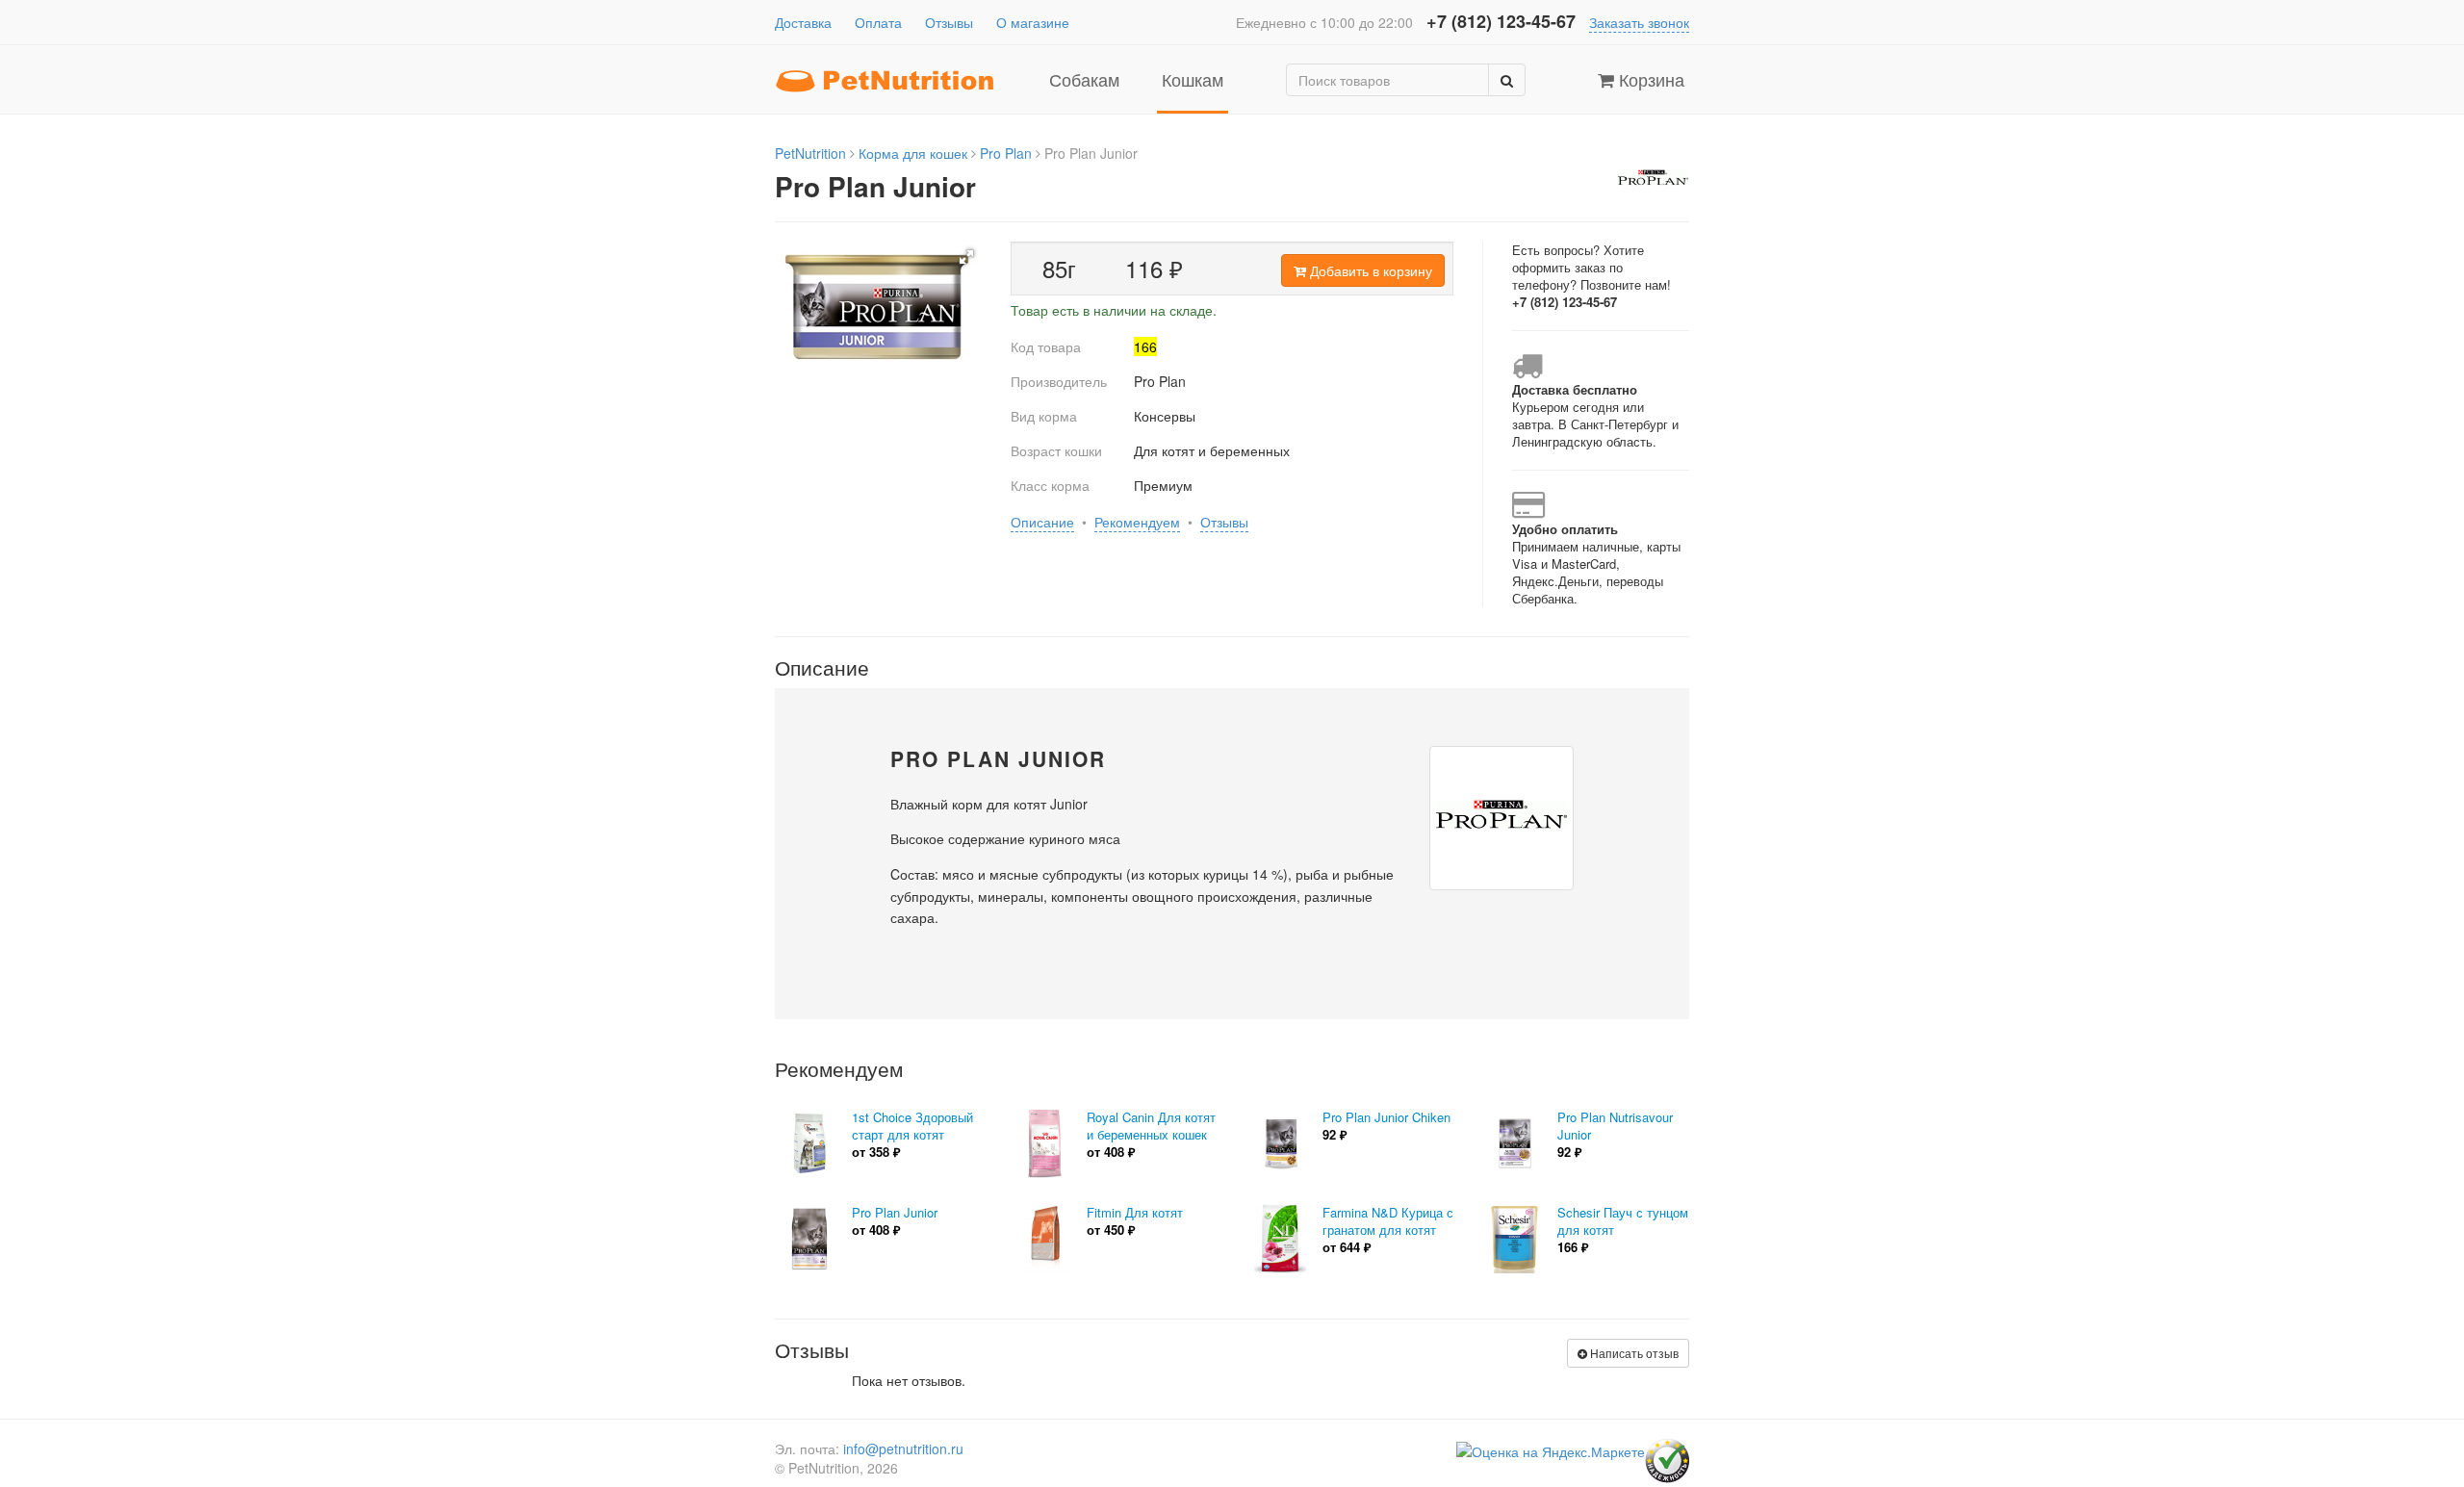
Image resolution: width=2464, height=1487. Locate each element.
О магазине (1033, 22)
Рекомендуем (1137, 522)
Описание (1042, 522)
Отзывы (949, 22)
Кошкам (1193, 79)
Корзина (1649, 79)
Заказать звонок (1639, 22)
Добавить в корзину (1369, 270)
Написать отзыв (1633, 1353)
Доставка (803, 22)
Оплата (878, 22)
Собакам (1084, 79)
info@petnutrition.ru (903, 1449)
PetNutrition (810, 153)
